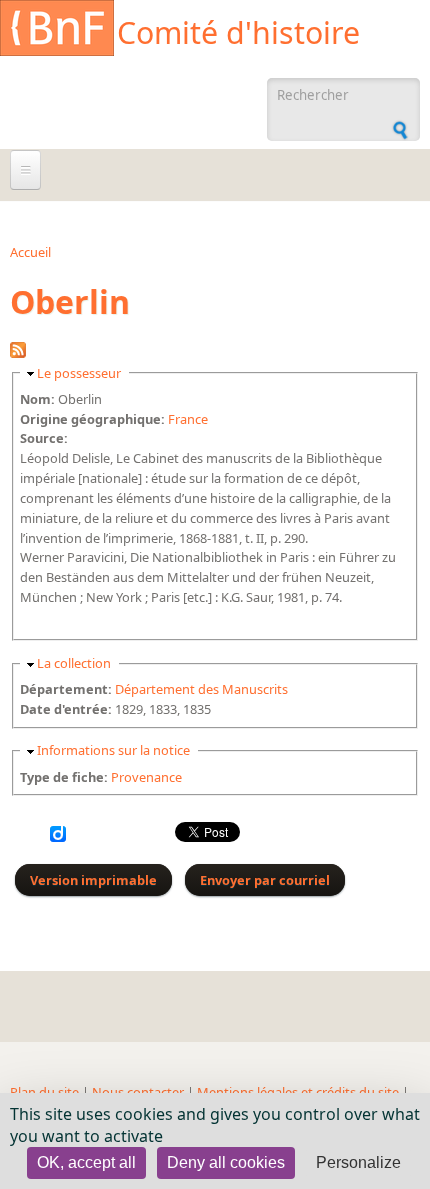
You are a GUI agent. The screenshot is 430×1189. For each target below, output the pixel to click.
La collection (74, 663)
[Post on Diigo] (58, 837)
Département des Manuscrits (201, 689)
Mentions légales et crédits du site (298, 1092)
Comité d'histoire (238, 32)
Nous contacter (138, 1092)
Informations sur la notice (113, 750)
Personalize (358, 1162)
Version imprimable (93, 880)
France (188, 419)
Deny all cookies (226, 1162)
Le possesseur (79, 373)
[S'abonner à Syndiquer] (18, 353)
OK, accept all (86, 1162)
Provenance (146, 777)
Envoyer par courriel (265, 880)
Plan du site (44, 1092)
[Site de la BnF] (57, 31)
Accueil (30, 252)
